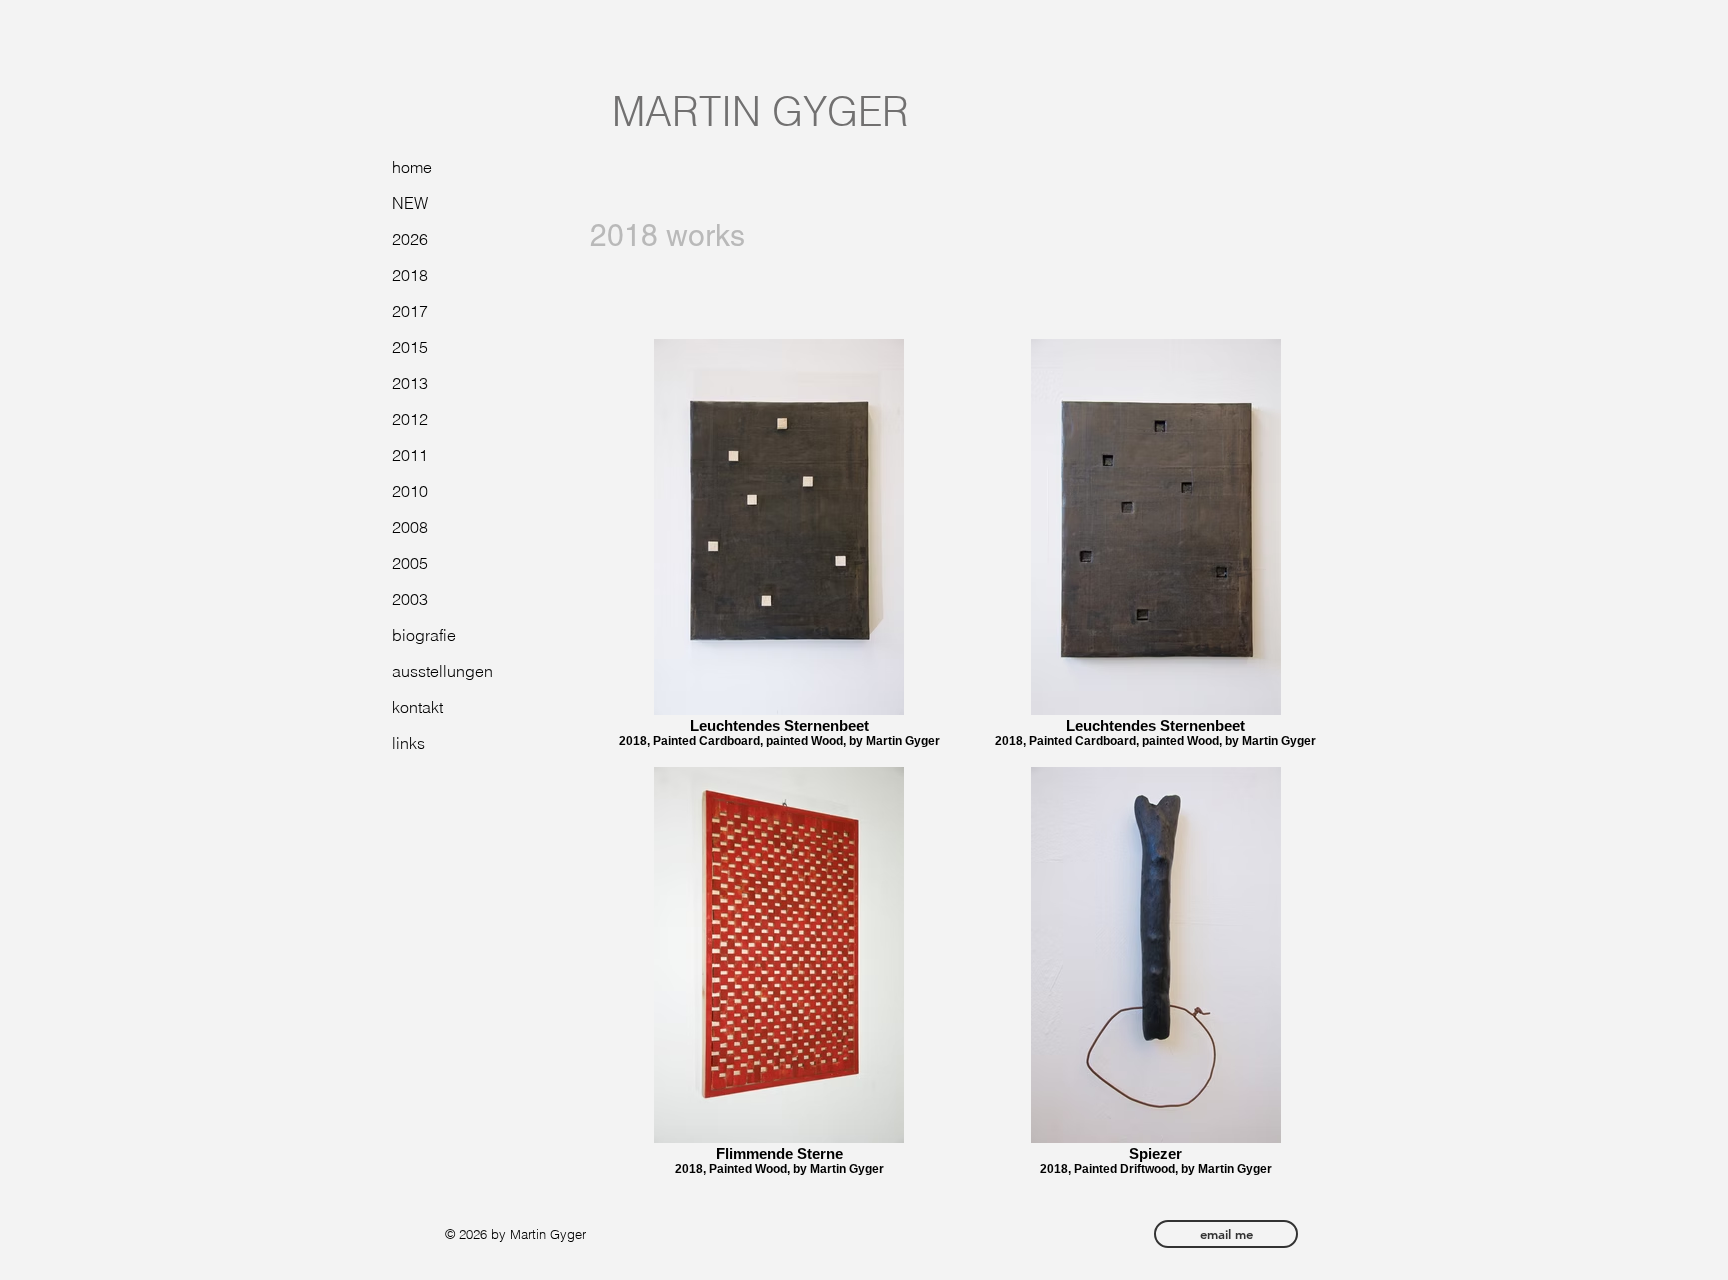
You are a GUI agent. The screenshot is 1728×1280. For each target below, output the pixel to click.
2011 (410, 455)
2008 (410, 527)
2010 (410, 491)
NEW (410, 203)
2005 (410, 563)
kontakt (417, 707)
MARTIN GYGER (760, 111)
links (408, 743)
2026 (410, 239)
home (412, 167)
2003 (410, 599)
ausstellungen (442, 671)
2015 (410, 347)
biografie (424, 635)
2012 (410, 419)
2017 (410, 311)
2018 (410, 275)
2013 (410, 383)
